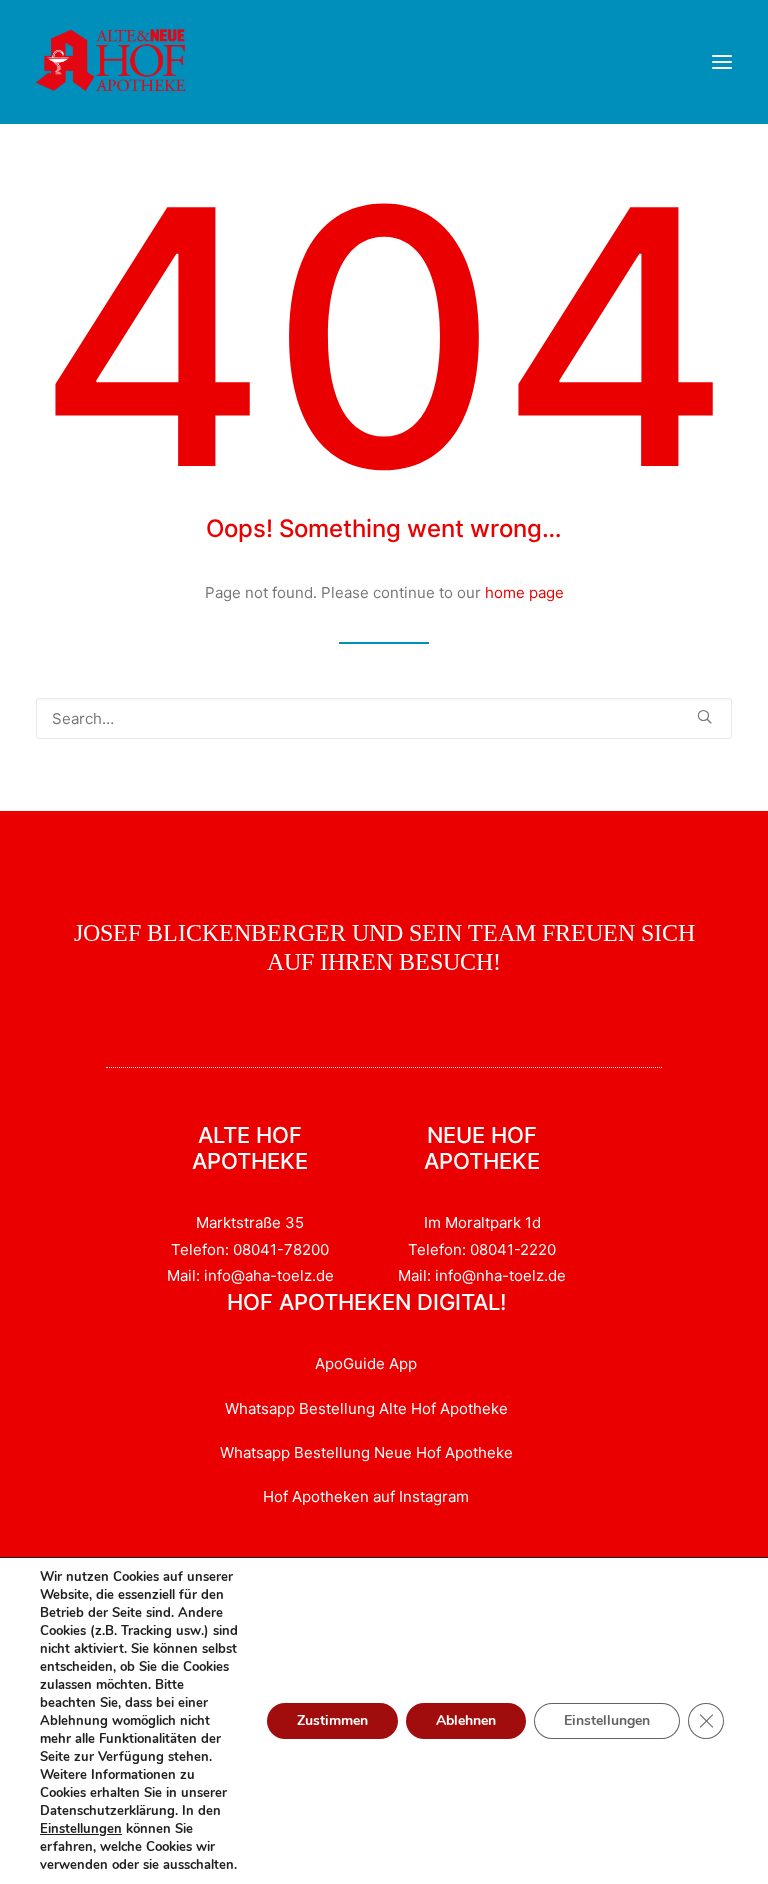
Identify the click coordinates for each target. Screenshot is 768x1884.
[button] (722, 62)
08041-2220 (513, 1249)
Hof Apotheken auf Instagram (366, 1496)
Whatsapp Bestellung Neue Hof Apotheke (366, 1452)
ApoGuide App (366, 1363)
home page (524, 592)
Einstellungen (81, 1829)
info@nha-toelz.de (500, 1275)
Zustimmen (332, 1720)
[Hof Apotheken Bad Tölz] (111, 62)
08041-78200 (281, 1249)
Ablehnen (466, 1720)
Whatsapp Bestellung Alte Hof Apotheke (366, 1408)
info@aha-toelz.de (269, 1275)
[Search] (384, 718)
